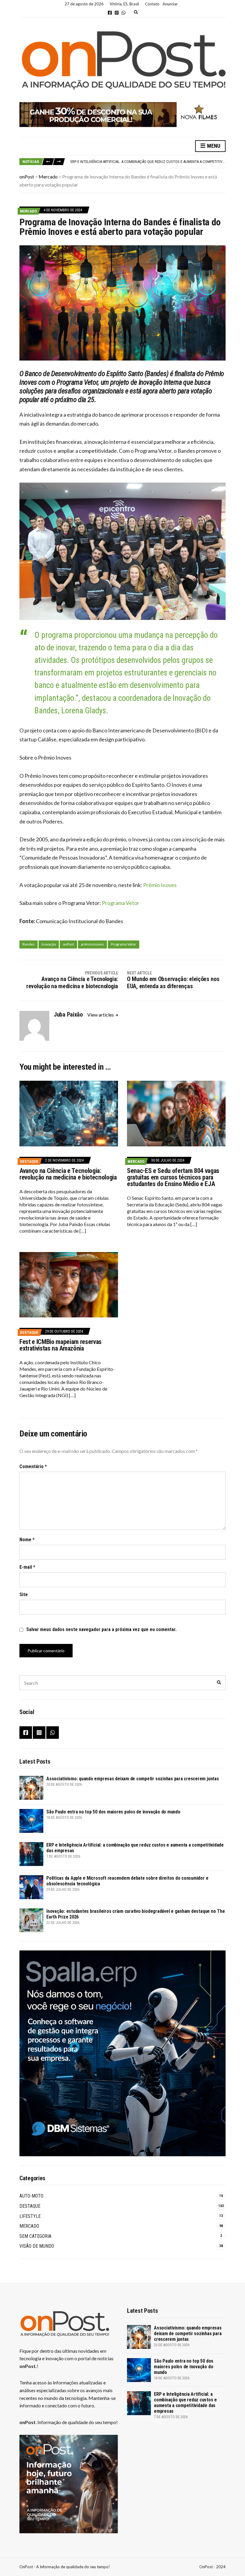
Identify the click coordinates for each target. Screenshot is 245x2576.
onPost (68, 944)
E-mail (27, 1567)
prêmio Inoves (92, 944)
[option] (148, 161)
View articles (101, 1015)
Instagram (117, 13)
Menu (213, 146)
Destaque (29, 1161)
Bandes (29, 944)
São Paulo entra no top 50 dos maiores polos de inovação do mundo (113, 1812)
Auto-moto (31, 2196)
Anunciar (170, 4)
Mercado (28, 211)
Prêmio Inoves (160, 885)
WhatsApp (124, 13)
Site (24, 1595)
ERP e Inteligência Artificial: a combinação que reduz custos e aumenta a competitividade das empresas (185, 2403)
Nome (27, 1540)
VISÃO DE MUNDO (37, 2246)
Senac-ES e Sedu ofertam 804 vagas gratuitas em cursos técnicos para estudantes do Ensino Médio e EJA (173, 1177)
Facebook (110, 13)
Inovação (49, 944)
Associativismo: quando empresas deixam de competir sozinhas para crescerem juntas (133, 1779)
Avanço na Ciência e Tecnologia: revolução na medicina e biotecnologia (68, 1174)
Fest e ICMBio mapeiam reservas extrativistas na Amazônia (61, 1345)
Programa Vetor (121, 903)
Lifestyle (30, 2216)
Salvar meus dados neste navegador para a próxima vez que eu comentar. (101, 1629)
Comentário (33, 1466)
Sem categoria (35, 2236)
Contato (152, 4)
